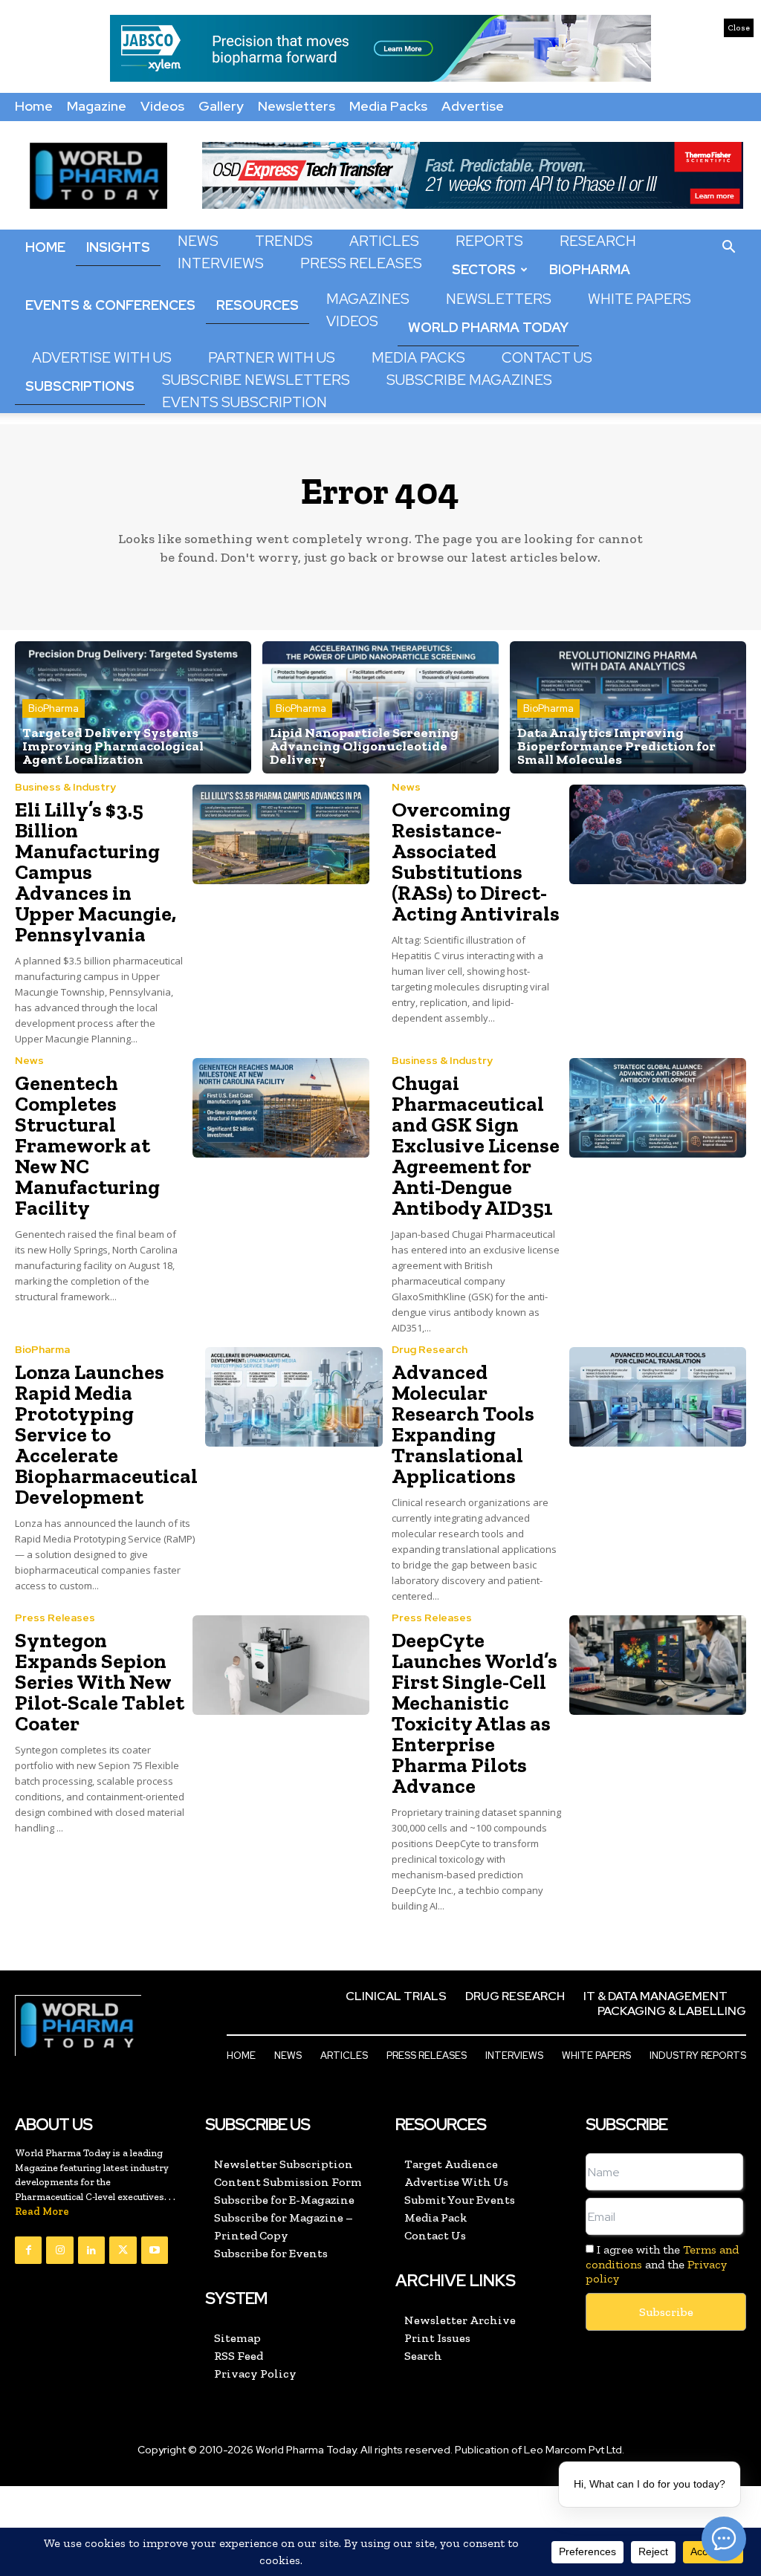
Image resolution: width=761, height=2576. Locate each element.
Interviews (221, 263)
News (198, 241)
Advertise (473, 106)
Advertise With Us (102, 358)
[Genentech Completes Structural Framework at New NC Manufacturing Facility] (281, 1108)
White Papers (639, 299)
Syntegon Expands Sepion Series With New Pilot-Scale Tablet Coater (100, 1682)
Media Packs (388, 106)
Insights (118, 247)
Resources (258, 305)
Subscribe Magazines (469, 380)
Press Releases (361, 263)
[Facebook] (28, 2250)
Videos (162, 106)
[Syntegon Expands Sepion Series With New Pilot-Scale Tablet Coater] (281, 1665)
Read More (42, 2212)
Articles (384, 241)
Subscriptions (80, 386)
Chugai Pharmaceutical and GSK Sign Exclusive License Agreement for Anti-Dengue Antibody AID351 (476, 1145)
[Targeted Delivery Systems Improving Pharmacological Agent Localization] (133, 707)
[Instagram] (59, 2250)
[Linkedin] (91, 2250)
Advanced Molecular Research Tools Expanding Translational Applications (463, 1424)
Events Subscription (245, 402)
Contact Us (547, 358)
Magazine (97, 106)
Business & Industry (65, 787)
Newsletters (297, 106)
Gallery (221, 106)
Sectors (484, 269)
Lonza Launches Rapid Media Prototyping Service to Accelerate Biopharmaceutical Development (106, 1434)
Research (598, 241)
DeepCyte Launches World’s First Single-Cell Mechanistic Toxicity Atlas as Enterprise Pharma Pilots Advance (475, 1713)
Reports (489, 241)
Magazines (368, 299)
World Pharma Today (488, 327)
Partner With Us (272, 358)
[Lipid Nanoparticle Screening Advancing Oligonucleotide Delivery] (380, 707)
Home (34, 106)
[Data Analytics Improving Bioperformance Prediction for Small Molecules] (628, 707)
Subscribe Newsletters (256, 380)
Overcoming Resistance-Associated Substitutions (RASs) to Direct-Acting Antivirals (476, 862)
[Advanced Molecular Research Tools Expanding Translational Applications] (658, 1397)
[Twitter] (123, 2250)
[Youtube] (155, 2250)
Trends (284, 241)
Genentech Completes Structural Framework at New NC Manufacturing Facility (87, 1145)
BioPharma (590, 269)
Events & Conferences (110, 305)
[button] (728, 247)
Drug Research (430, 1349)
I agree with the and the (662, 2264)
